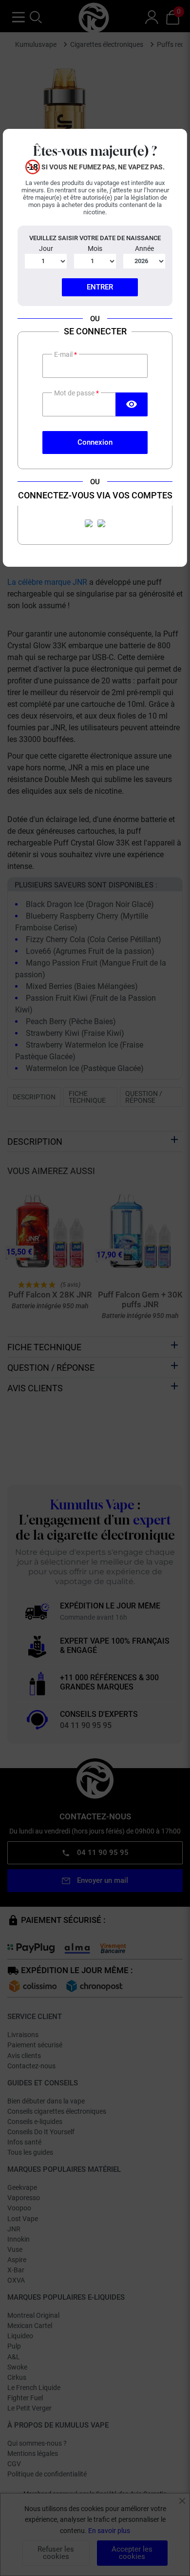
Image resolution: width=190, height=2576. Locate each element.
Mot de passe (75, 393)
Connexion (95, 442)
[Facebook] (89, 523)
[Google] (101, 523)
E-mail (64, 354)
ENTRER (100, 287)
